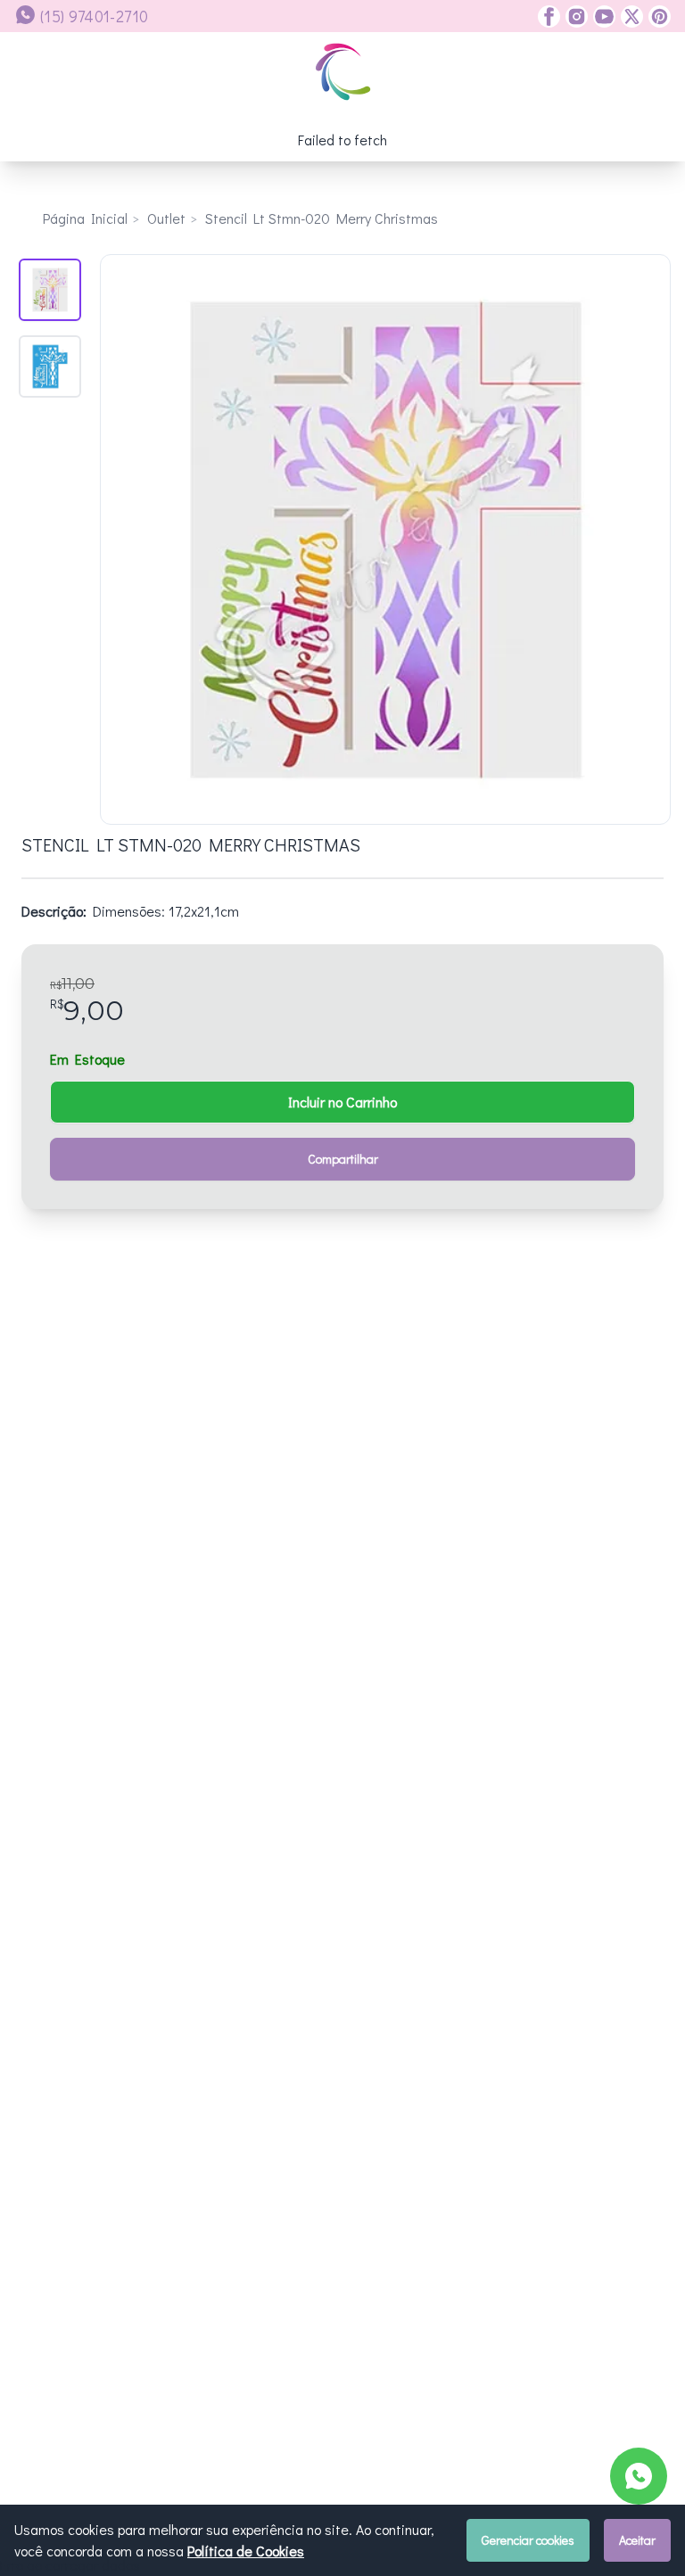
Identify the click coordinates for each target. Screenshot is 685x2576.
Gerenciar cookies (528, 2540)
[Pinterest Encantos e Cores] (657, 16)
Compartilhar (343, 1159)
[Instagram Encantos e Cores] (574, 16)
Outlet (166, 218)
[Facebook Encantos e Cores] (549, 16)
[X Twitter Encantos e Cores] (629, 16)
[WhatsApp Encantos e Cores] (639, 2476)
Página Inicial (85, 218)
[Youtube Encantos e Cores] (602, 16)
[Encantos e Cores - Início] (343, 72)
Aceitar (637, 2540)
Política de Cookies (246, 2551)
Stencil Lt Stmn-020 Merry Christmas (322, 218)
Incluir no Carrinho (342, 1102)
